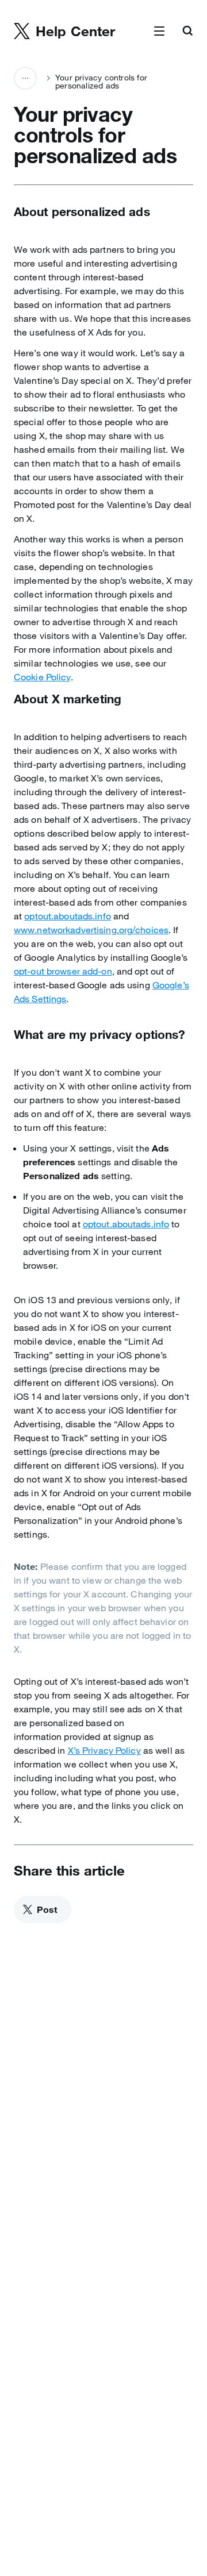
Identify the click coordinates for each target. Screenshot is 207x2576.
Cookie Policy (42, 677)
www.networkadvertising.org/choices (91, 930)
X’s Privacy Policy (104, 1750)
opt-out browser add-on (63, 971)
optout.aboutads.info (67, 916)
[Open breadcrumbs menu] (25, 78)
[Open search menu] (187, 32)
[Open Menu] (159, 32)
